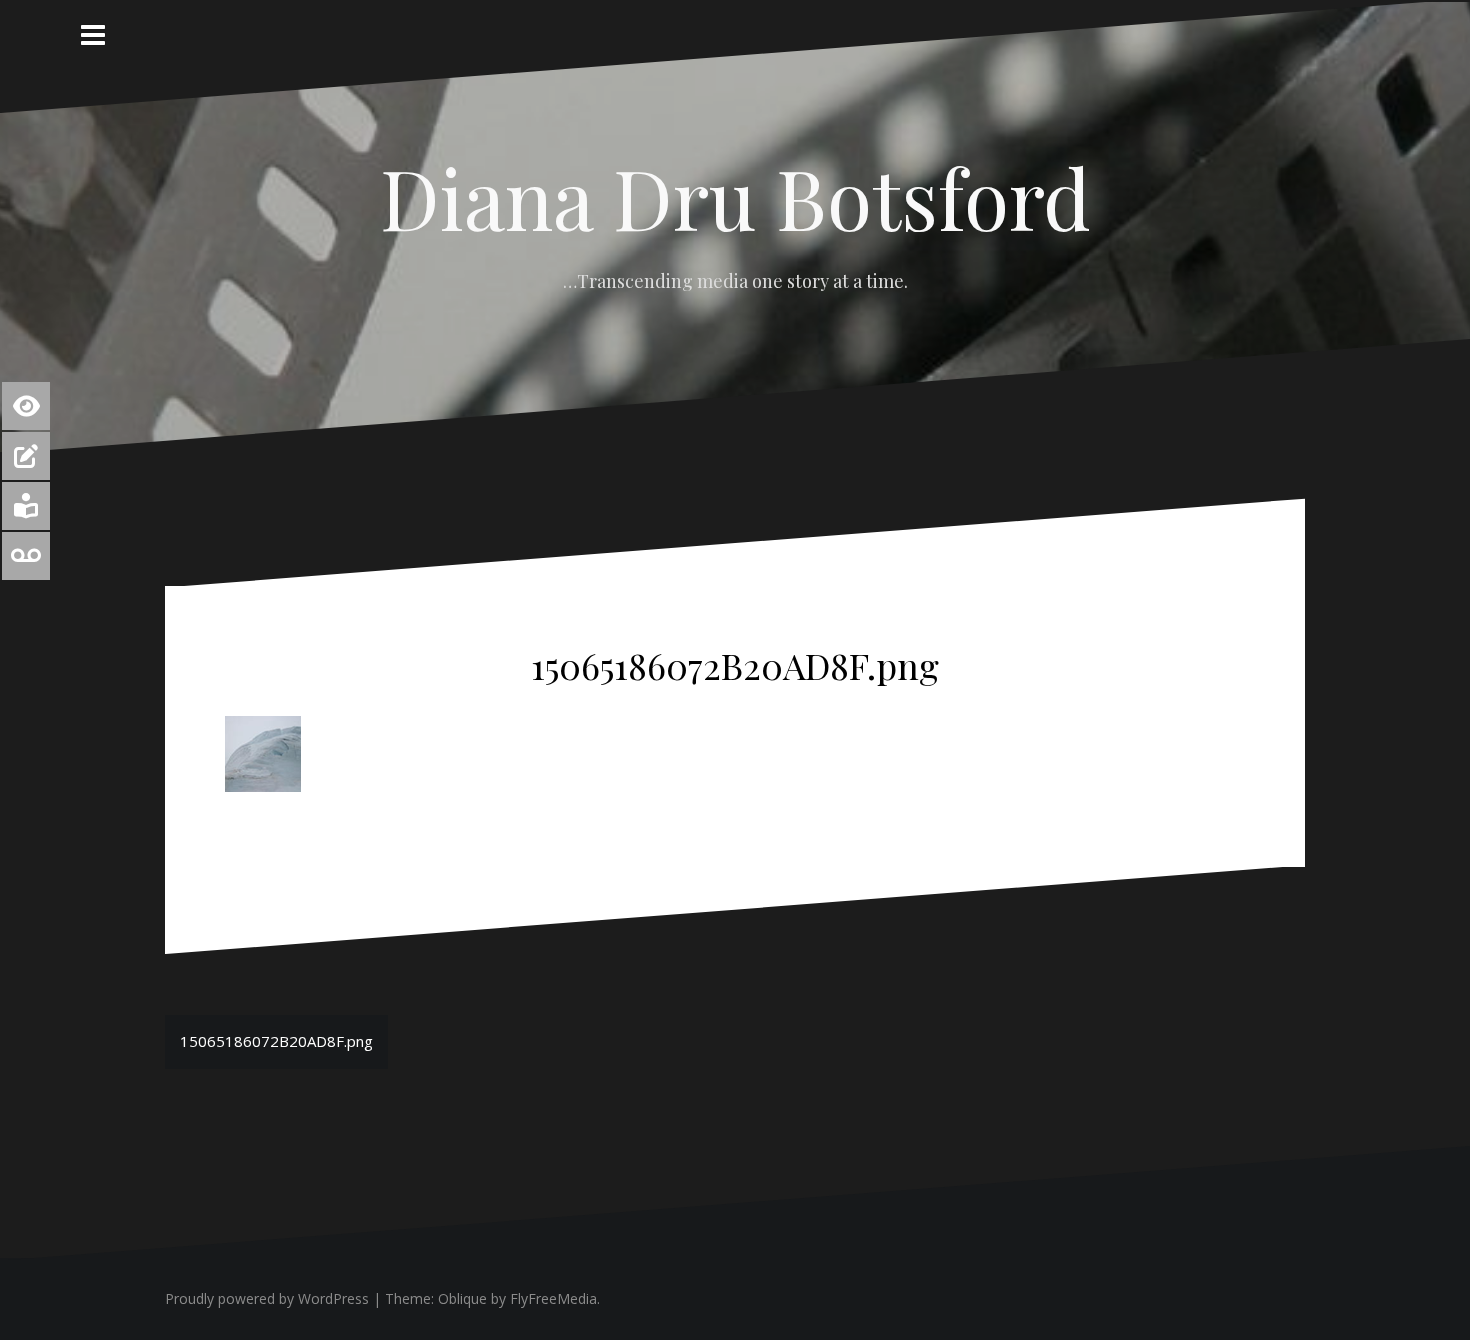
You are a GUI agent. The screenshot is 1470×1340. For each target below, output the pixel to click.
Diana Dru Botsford (735, 197)
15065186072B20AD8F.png (276, 1041)
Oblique (462, 1298)
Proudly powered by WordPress (267, 1298)
